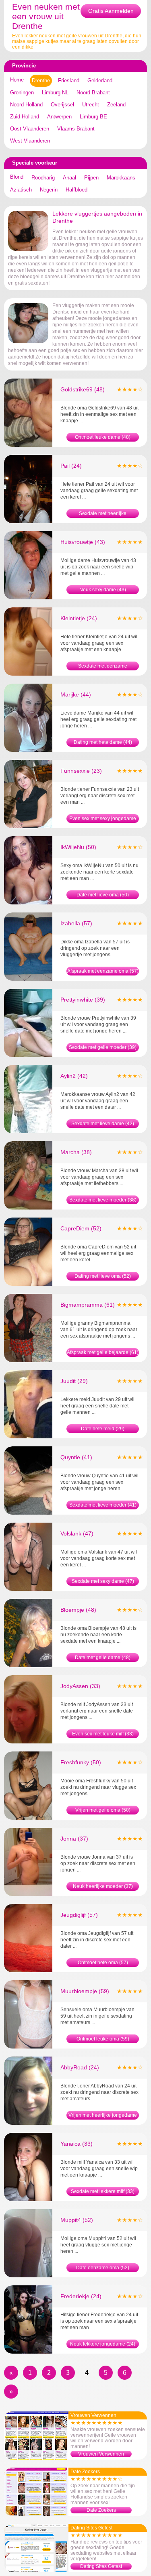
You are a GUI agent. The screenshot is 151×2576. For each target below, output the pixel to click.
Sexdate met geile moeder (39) (103, 1047)
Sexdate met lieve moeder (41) (103, 1505)
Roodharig (43, 178)
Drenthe (41, 80)
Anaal (69, 178)
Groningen (22, 93)
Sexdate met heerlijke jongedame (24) (103, 514)
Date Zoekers (101, 2510)
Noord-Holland (26, 105)
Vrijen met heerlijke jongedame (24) (103, 2116)
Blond (17, 177)
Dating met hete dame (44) (103, 742)
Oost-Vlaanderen (30, 129)
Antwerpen (59, 117)
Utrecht (91, 105)
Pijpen (91, 178)
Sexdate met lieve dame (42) (103, 1124)
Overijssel (62, 105)
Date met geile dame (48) (103, 1658)
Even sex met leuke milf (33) (103, 1734)
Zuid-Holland (25, 117)
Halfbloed (77, 190)
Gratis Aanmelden (111, 11)
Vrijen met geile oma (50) (103, 1810)
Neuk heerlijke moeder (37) (103, 1886)
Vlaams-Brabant (76, 129)
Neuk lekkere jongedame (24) (103, 2344)
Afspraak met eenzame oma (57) (103, 971)
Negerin (49, 190)
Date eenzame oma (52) (103, 2268)
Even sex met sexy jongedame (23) (103, 819)
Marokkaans (121, 178)
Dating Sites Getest (101, 2566)
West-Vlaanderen (30, 141)
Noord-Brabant (93, 93)
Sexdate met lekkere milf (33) (103, 2191)
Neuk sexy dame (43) (103, 590)
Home (17, 80)
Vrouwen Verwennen (101, 2454)
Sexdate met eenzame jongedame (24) (103, 667)
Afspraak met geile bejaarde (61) (103, 1352)
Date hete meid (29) (103, 1429)
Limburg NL (55, 93)
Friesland (69, 80)
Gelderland (100, 80)
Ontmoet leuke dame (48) (103, 437)
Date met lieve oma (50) (103, 895)
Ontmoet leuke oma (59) (103, 2039)
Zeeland (116, 105)
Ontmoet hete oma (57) (103, 1963)
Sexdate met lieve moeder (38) (103, 1200)
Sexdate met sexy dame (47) (103, 1581)
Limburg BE (93, 117)
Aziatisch (21, 190)
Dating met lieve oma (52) (103, 1276)
